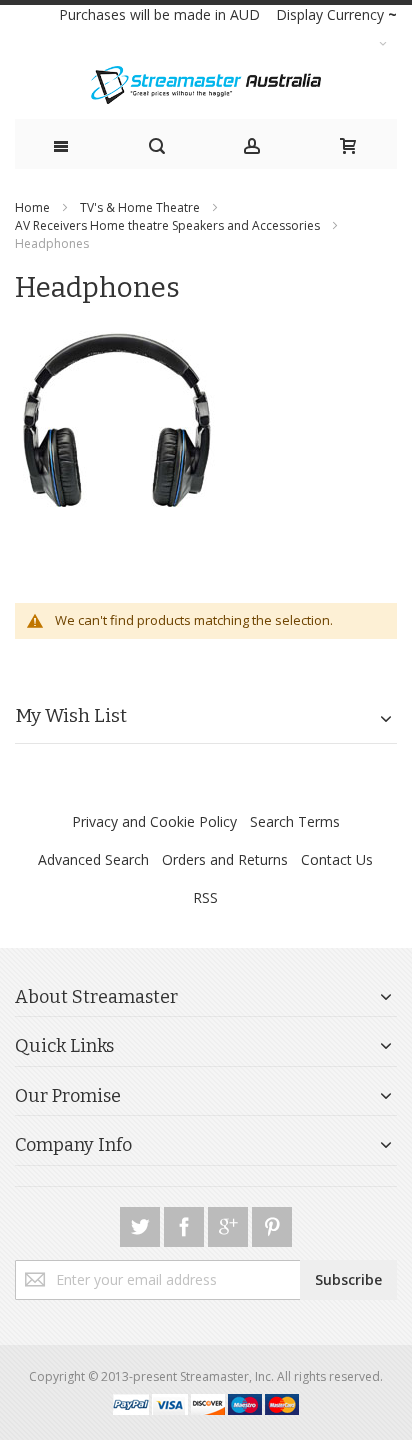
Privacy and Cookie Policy (154, 821)
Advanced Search (93, 859)
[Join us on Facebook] (186, 1223)
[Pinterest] (272, 1223)
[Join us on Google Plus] (230, 1223)
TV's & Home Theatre (141, 207)
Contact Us (337, 859)
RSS (205, 897)
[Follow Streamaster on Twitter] (142, 1223)
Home (34, 207)
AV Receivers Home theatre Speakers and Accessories (169, 225)
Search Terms (295, 821)
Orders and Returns (225, 859)
